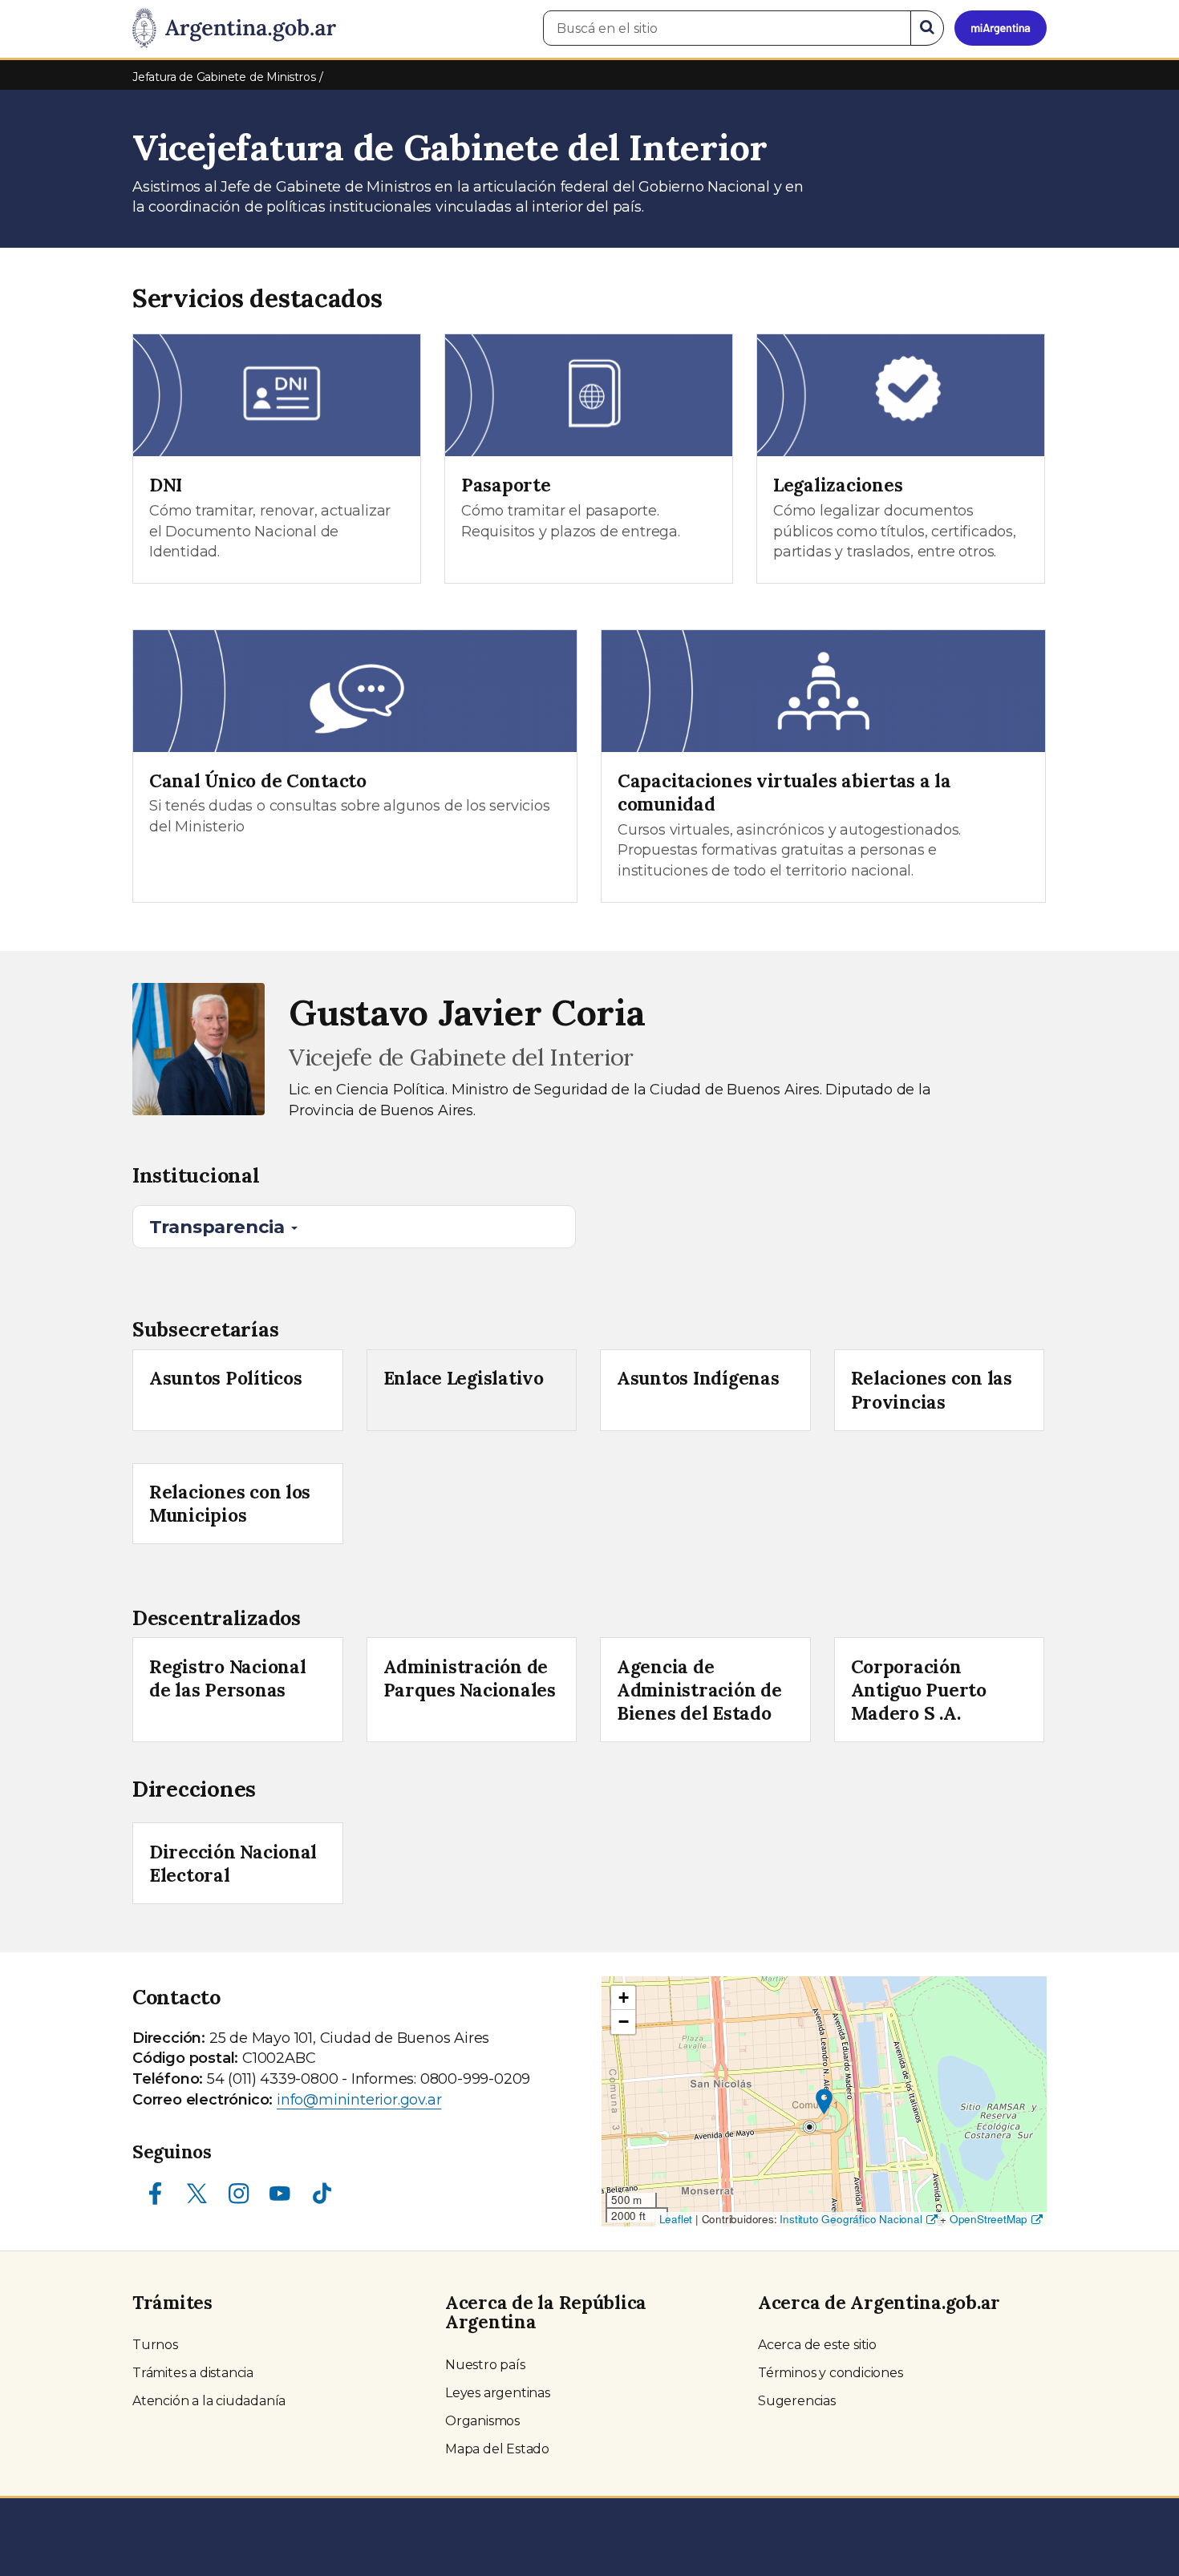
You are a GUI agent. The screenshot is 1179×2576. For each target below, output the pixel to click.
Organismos (482, 2421)
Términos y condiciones (831, 2373)
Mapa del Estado (497, 2449)
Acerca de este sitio (817, 2345)
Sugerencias (797, 2401)
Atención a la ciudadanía (209, 2401)
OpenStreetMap (989, 2219)
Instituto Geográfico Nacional (851, 2219)
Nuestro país (485, 2365)
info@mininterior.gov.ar (359, 2100)
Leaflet (676, 2219)
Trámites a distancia (193, 2373)
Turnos (155, 2345)
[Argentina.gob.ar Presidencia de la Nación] (234, 29)
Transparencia (219, 1227)
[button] (824, 2102)
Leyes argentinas (498, 2393)
